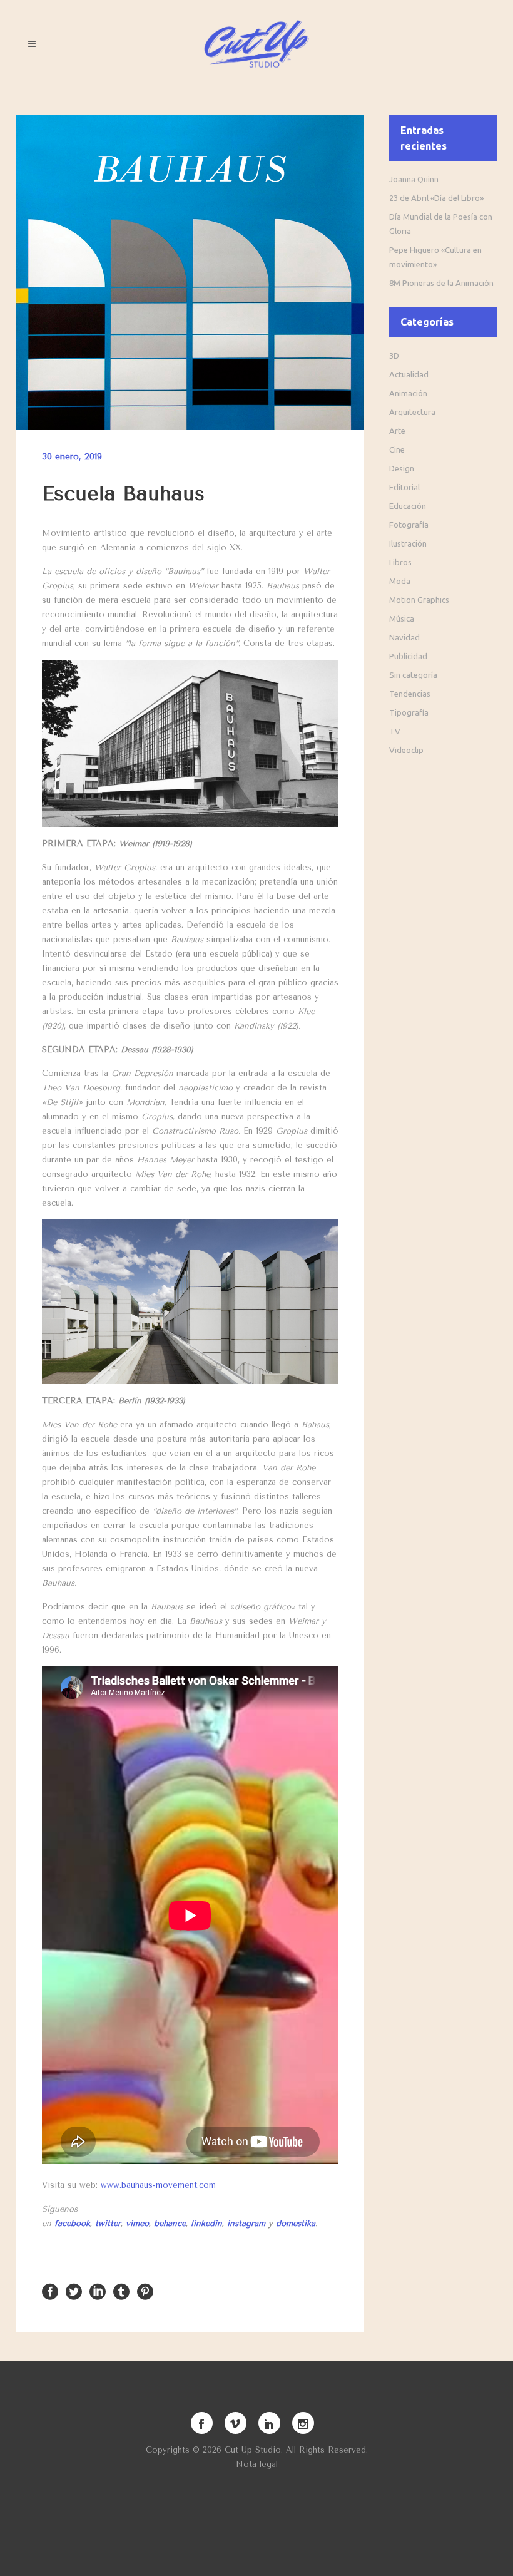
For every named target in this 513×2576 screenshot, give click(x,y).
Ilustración (408, 543)
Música (402, 618)
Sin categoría (413, 675)
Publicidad (408, 656)
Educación (408, 506)
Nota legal (257, 2464)
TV (395, 731)
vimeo (137, 2223)
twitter (108, 2223)
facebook (72, 2223)
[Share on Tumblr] (121, 2291)
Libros (400, 562)
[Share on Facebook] (50, 2291)
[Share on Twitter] (74, 2291)
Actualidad (409, 374)
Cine (397, 449)
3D (394, 356)
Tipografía (409, 712)
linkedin (206, 2223)
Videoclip (406, 750)
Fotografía (409, 525)
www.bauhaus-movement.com (158, 2185)
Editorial (404, 487)
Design (402, 468)
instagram (246, 2223)
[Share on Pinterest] (145, 2291)
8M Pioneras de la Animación (441, 283)
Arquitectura (412, 412)
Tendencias (410, 694)
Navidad (404, 637)
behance (170, 2223)
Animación (408, 393)
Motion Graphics (419, 600)
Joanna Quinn (414, 179)
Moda (400, 581)
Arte (397, 431)
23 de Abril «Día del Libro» (436, 198)
